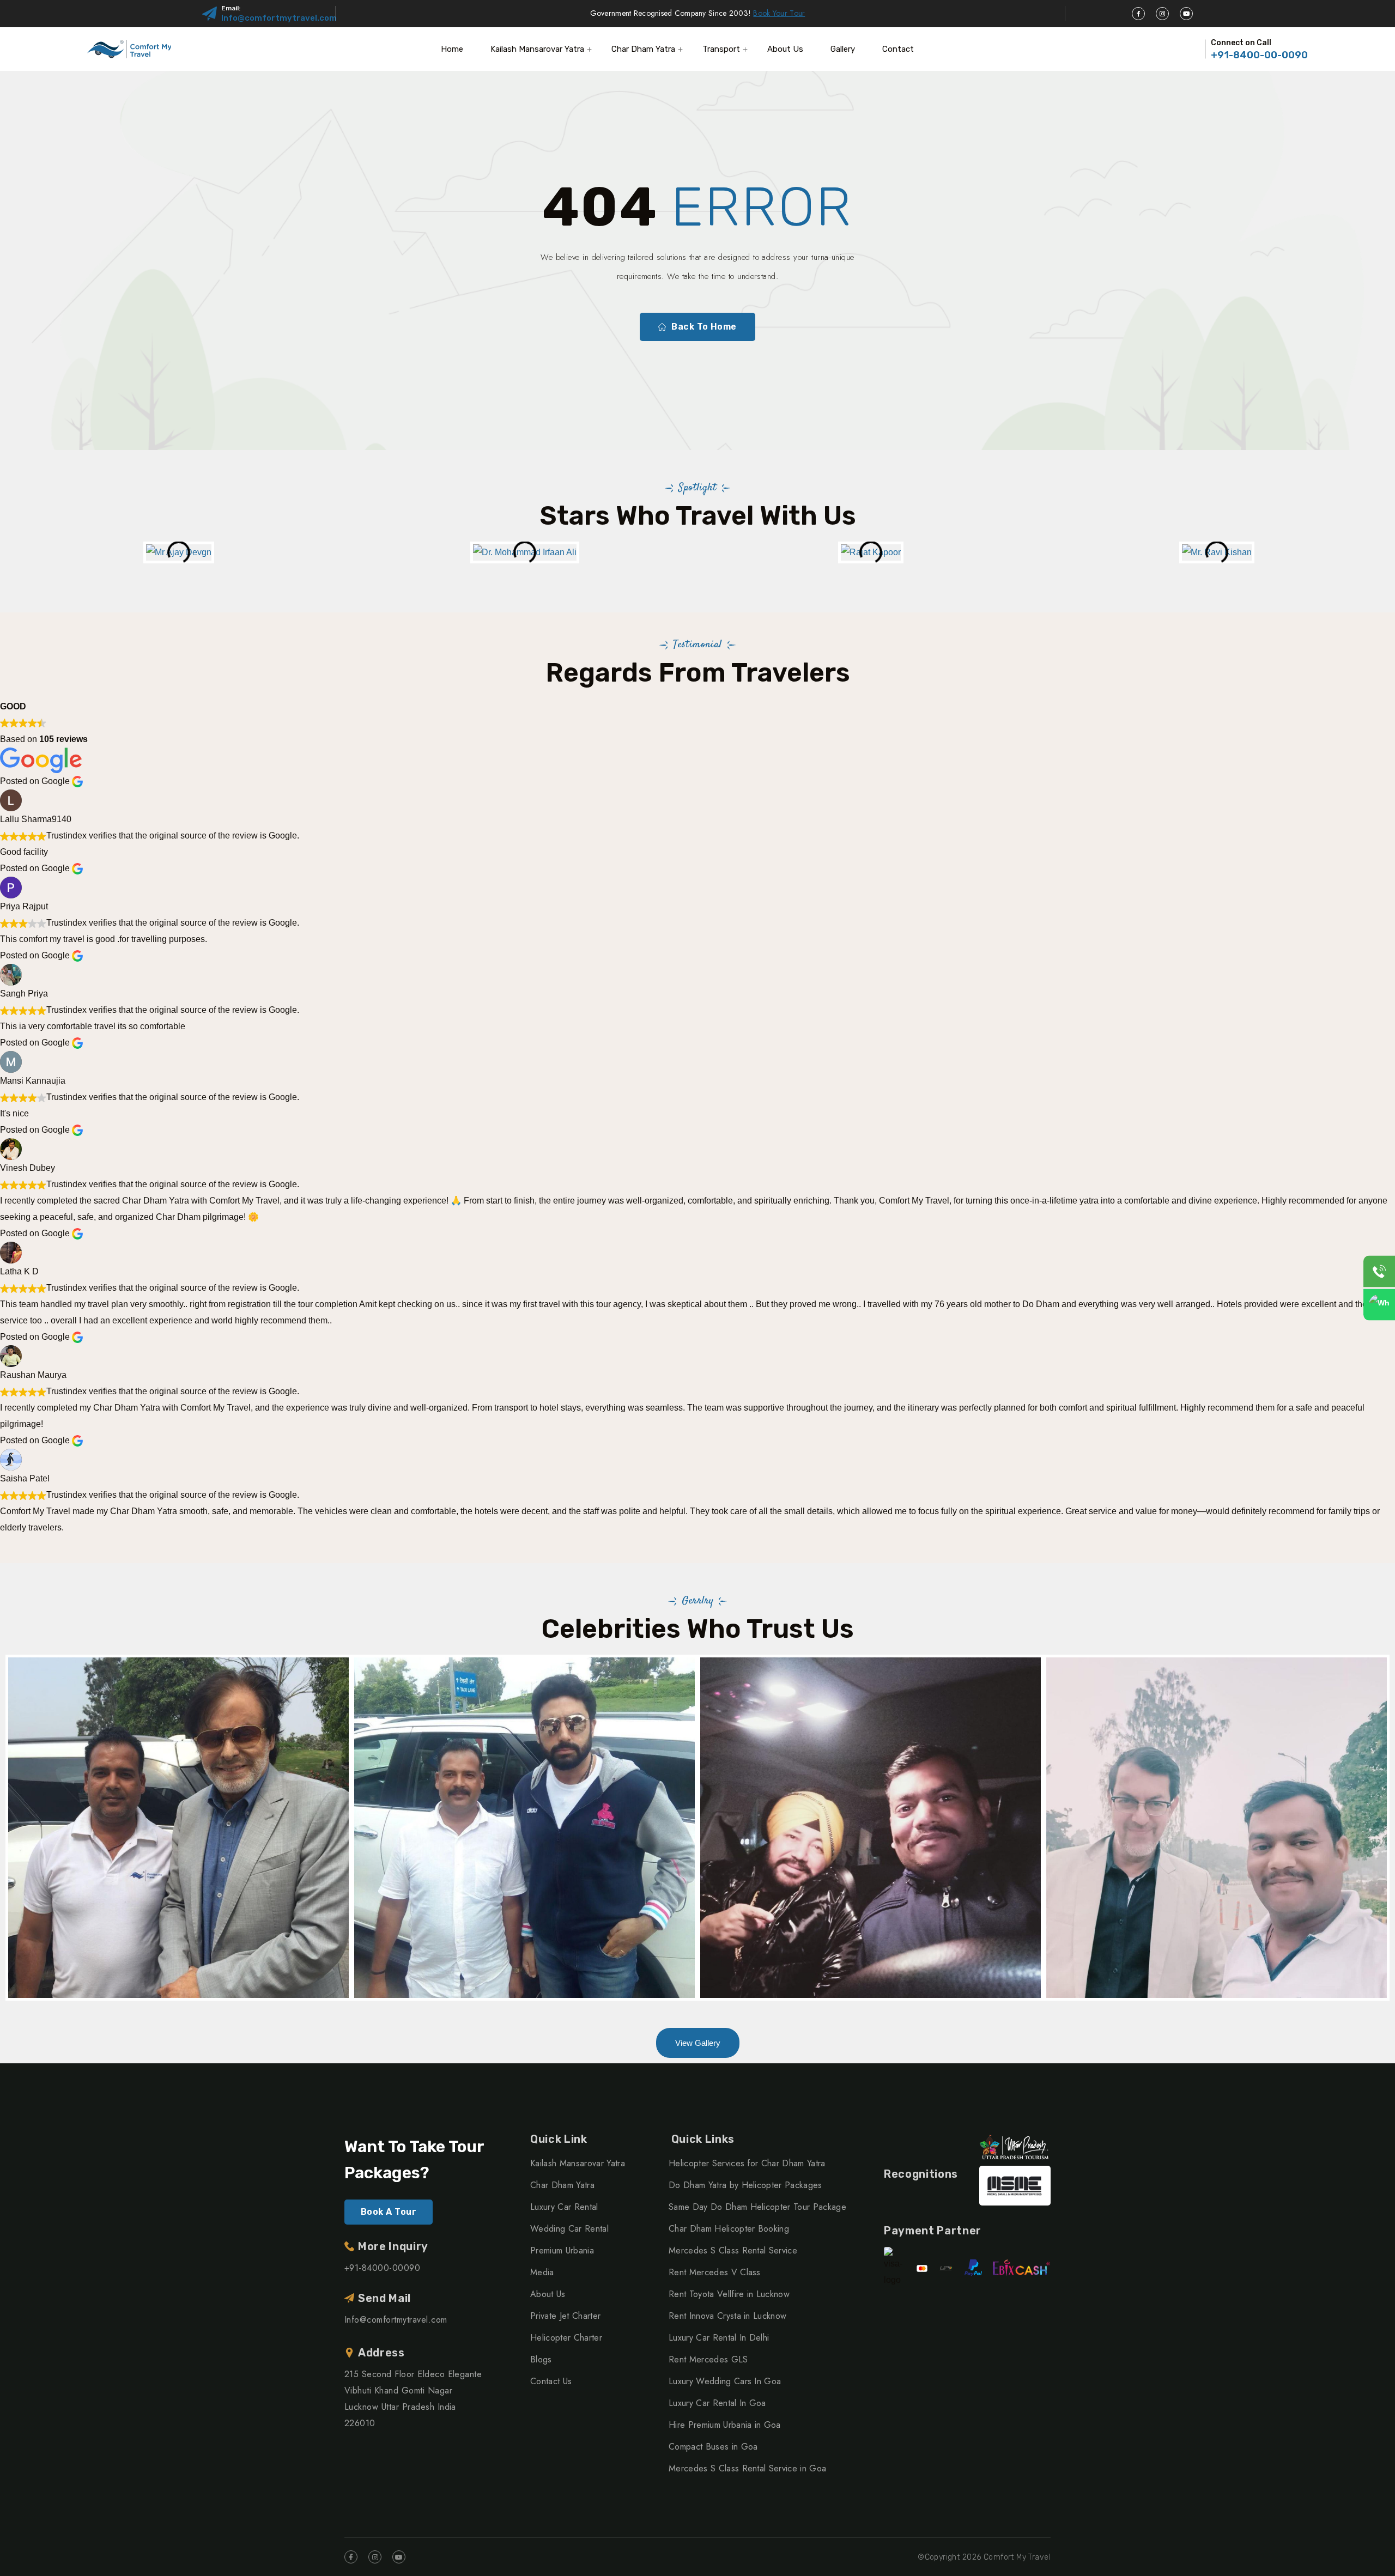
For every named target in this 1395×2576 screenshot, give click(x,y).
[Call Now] (1379, 1272)
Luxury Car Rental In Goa (717, 2403)
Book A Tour (389, 2212)
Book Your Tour (779, 13)
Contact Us (551, 2381)
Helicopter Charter (566, 2338)
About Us (785, 49)
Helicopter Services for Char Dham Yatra (747, 2163)
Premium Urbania (562, 2250)
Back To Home (704, 327)
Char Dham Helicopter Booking (729, 2229)
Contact (898, 49)
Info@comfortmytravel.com (279, 18)
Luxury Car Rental (564, 2207)
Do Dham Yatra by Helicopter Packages (745, 2185)
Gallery (843, 49)
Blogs (541, 2359)
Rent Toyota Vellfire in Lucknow (729, 2294)
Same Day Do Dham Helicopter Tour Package (757, 2207)
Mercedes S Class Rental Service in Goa (747, 2468)
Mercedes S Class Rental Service (733, 2250)
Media (542, 2272)
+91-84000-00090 (382, 2268)
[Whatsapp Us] (1379, 1305)
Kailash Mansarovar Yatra (537, 49)
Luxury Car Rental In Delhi (719, 2338)
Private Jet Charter (565, 2316)
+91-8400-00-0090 (1259, 55)
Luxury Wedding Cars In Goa (725, 2381)
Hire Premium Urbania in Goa (725, 2425)
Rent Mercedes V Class (715, 2272)
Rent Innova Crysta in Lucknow (727, 2316)
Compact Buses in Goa (713, 2447)
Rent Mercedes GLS (708, 2359)
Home (452, 49)
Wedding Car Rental (569, 2229)
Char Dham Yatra (643, 49)
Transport (721, 49)
